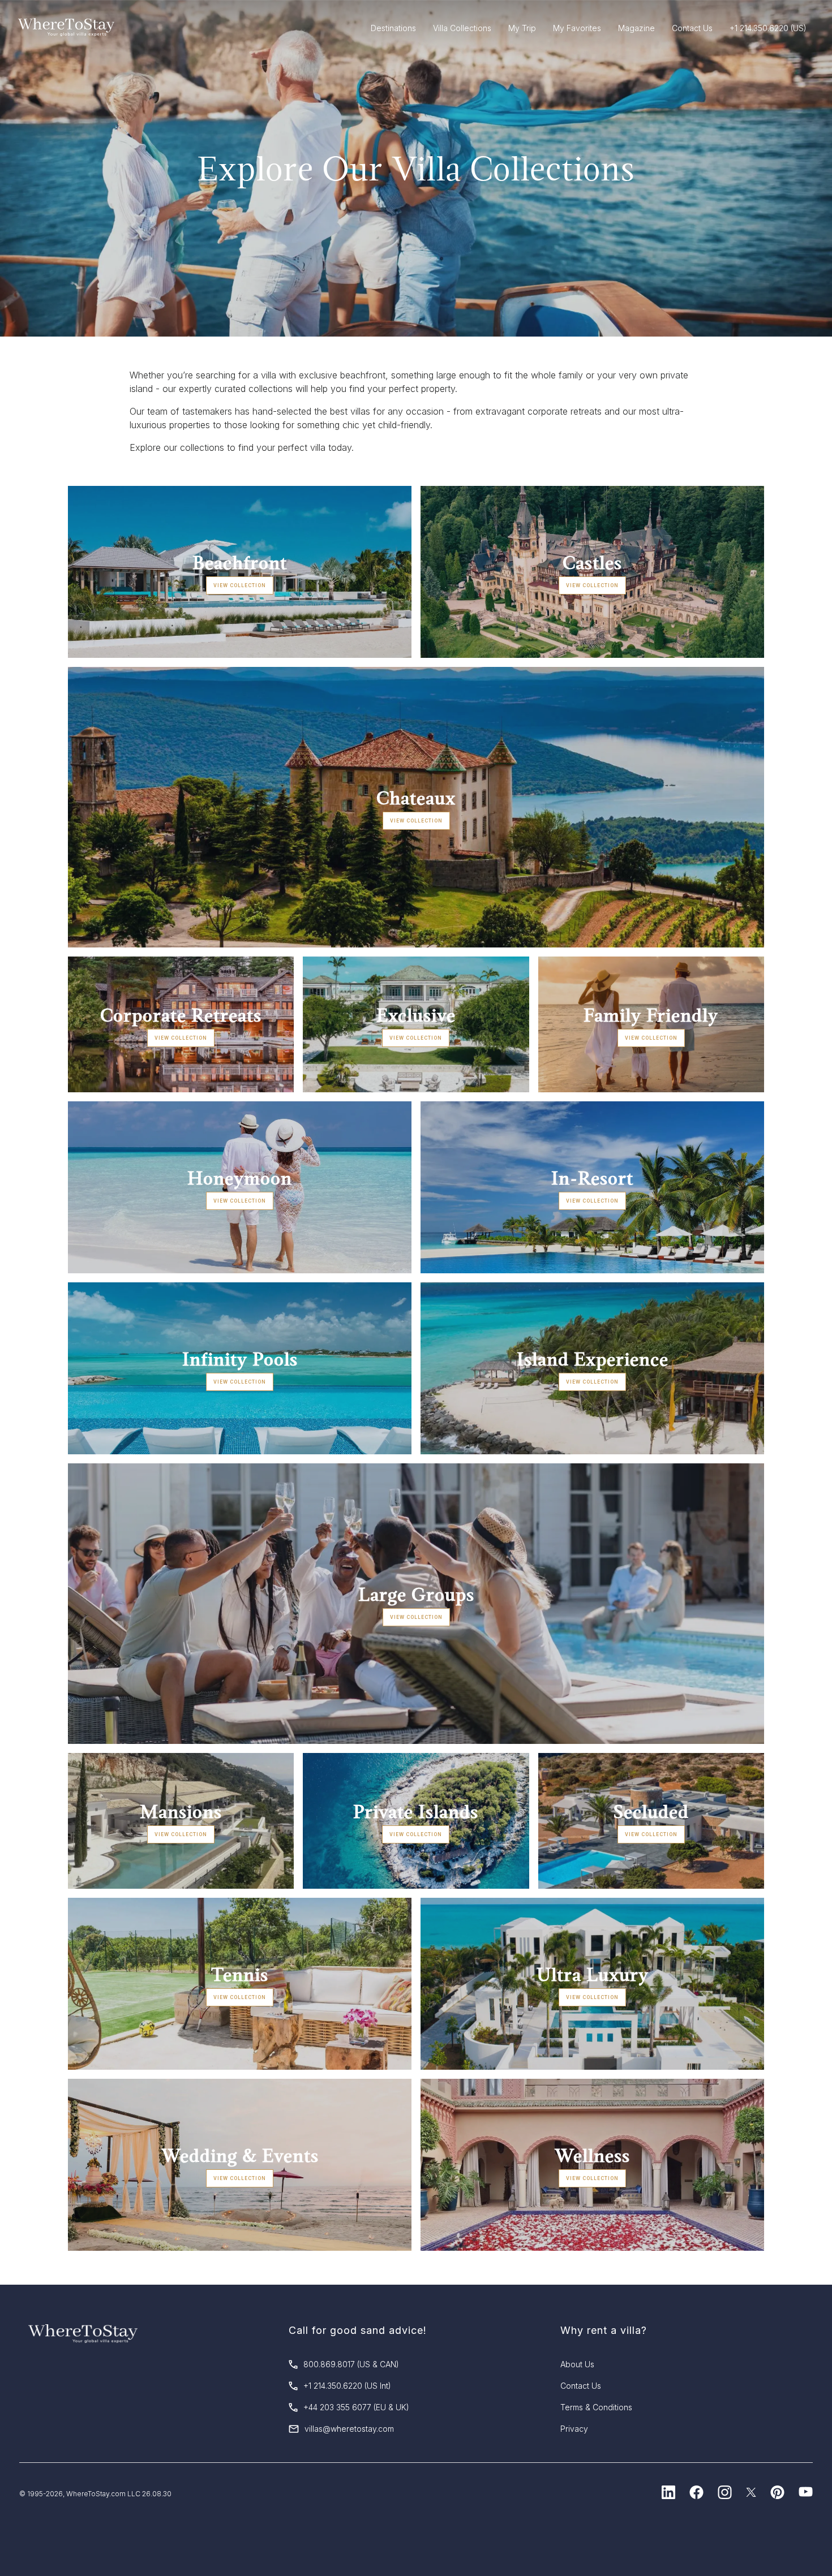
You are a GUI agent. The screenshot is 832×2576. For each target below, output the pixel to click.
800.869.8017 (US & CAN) (351, 2364)
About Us (577, 2364)
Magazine (636, 28)
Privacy (574, 2429)
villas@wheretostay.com (349, 2429)
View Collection (240, 585)
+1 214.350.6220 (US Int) (347, 2386)
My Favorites (577, 28)
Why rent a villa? (604, 2330)
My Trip (522, 28)
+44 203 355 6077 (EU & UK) (356, 2407)
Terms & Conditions (596, 2407)
